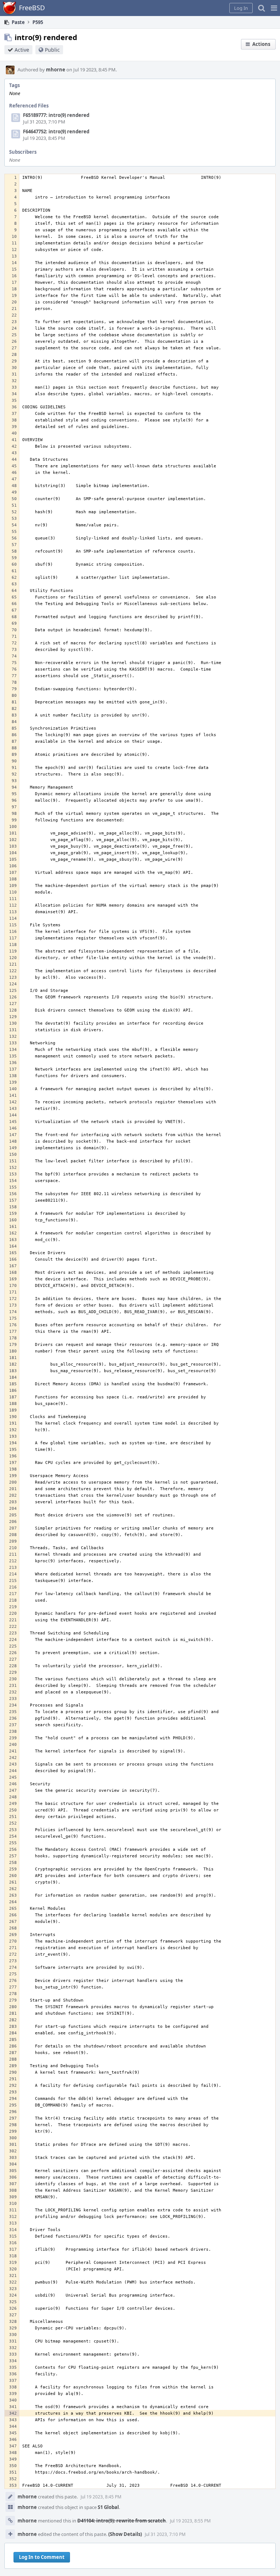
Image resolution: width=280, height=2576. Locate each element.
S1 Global (108, 2507)
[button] (274, 8)
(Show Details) (125, 2534)
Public (52, 50)
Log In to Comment (42, 2557)
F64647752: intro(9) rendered (56, 131)
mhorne (56, 70)
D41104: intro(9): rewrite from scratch (122, 2521)
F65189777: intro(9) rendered (56, 115)
